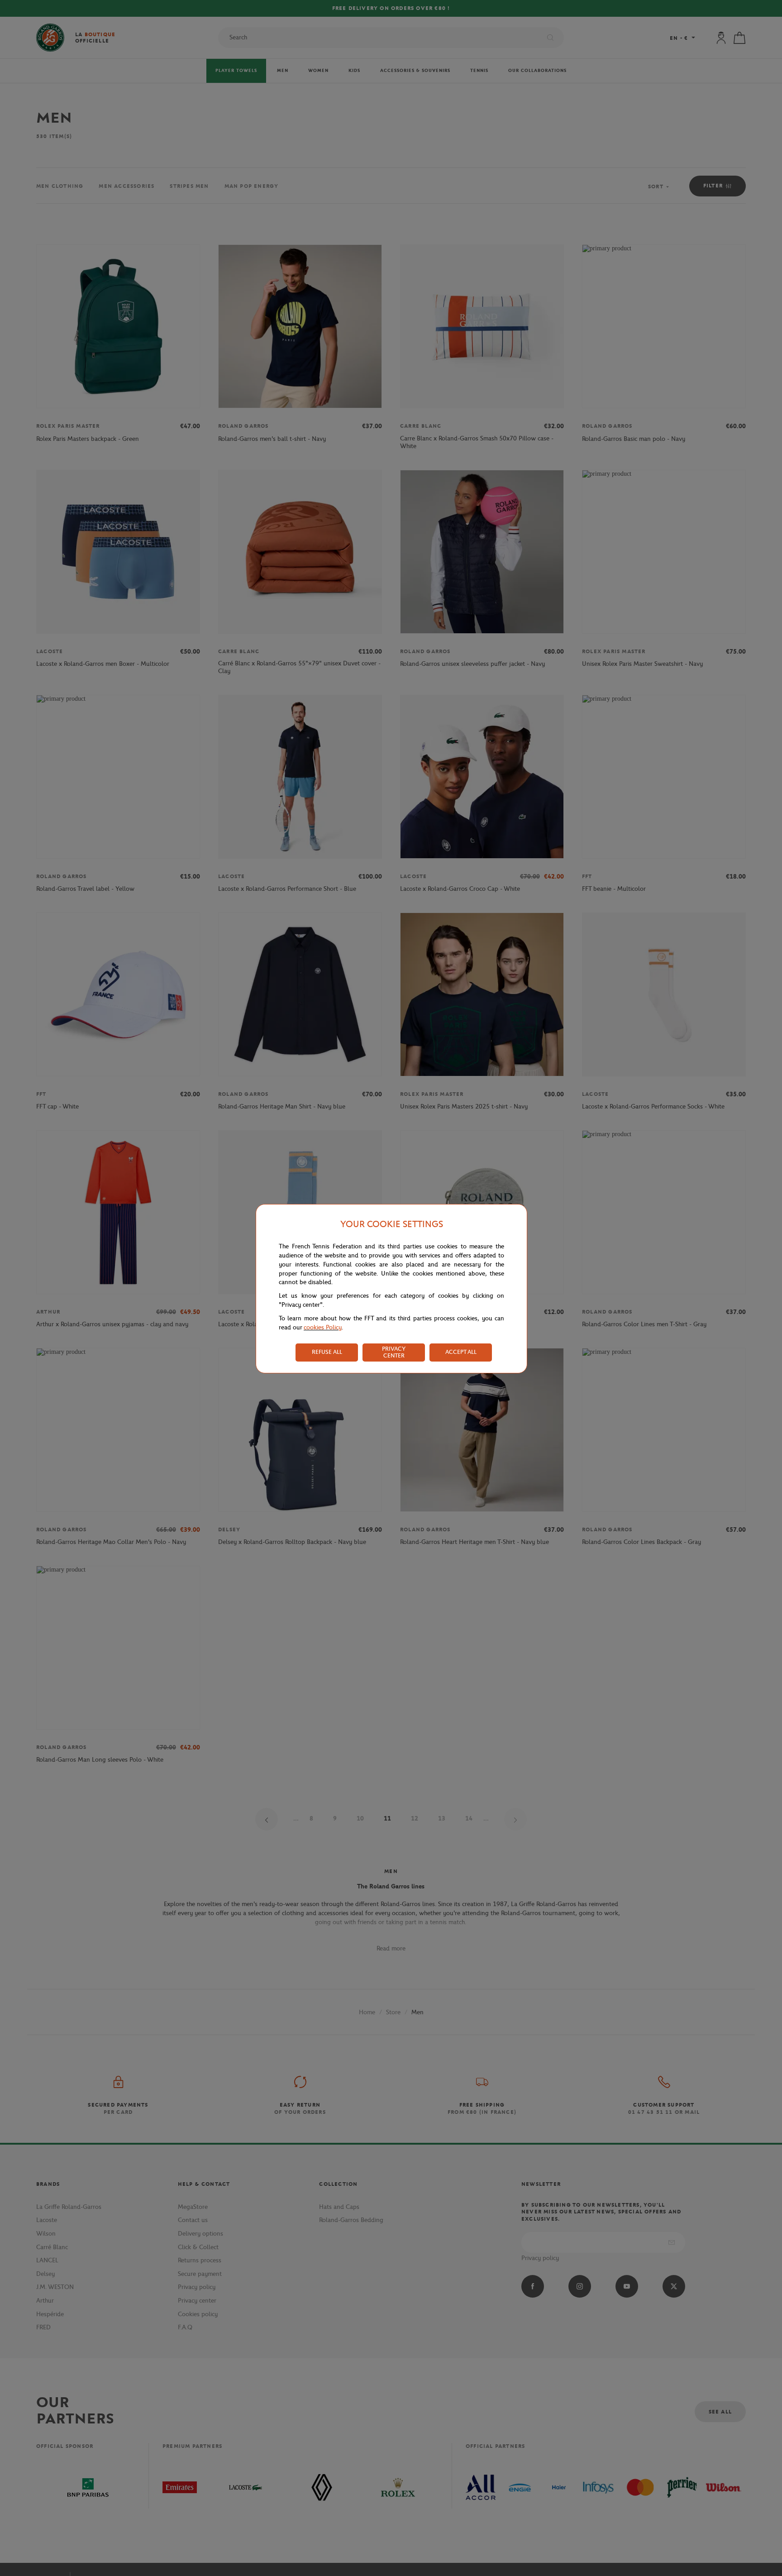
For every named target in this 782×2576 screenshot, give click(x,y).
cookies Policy (323, 1327)
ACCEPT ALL (461, 1352)
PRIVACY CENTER (394, 1352)
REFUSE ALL (327, 1352)
